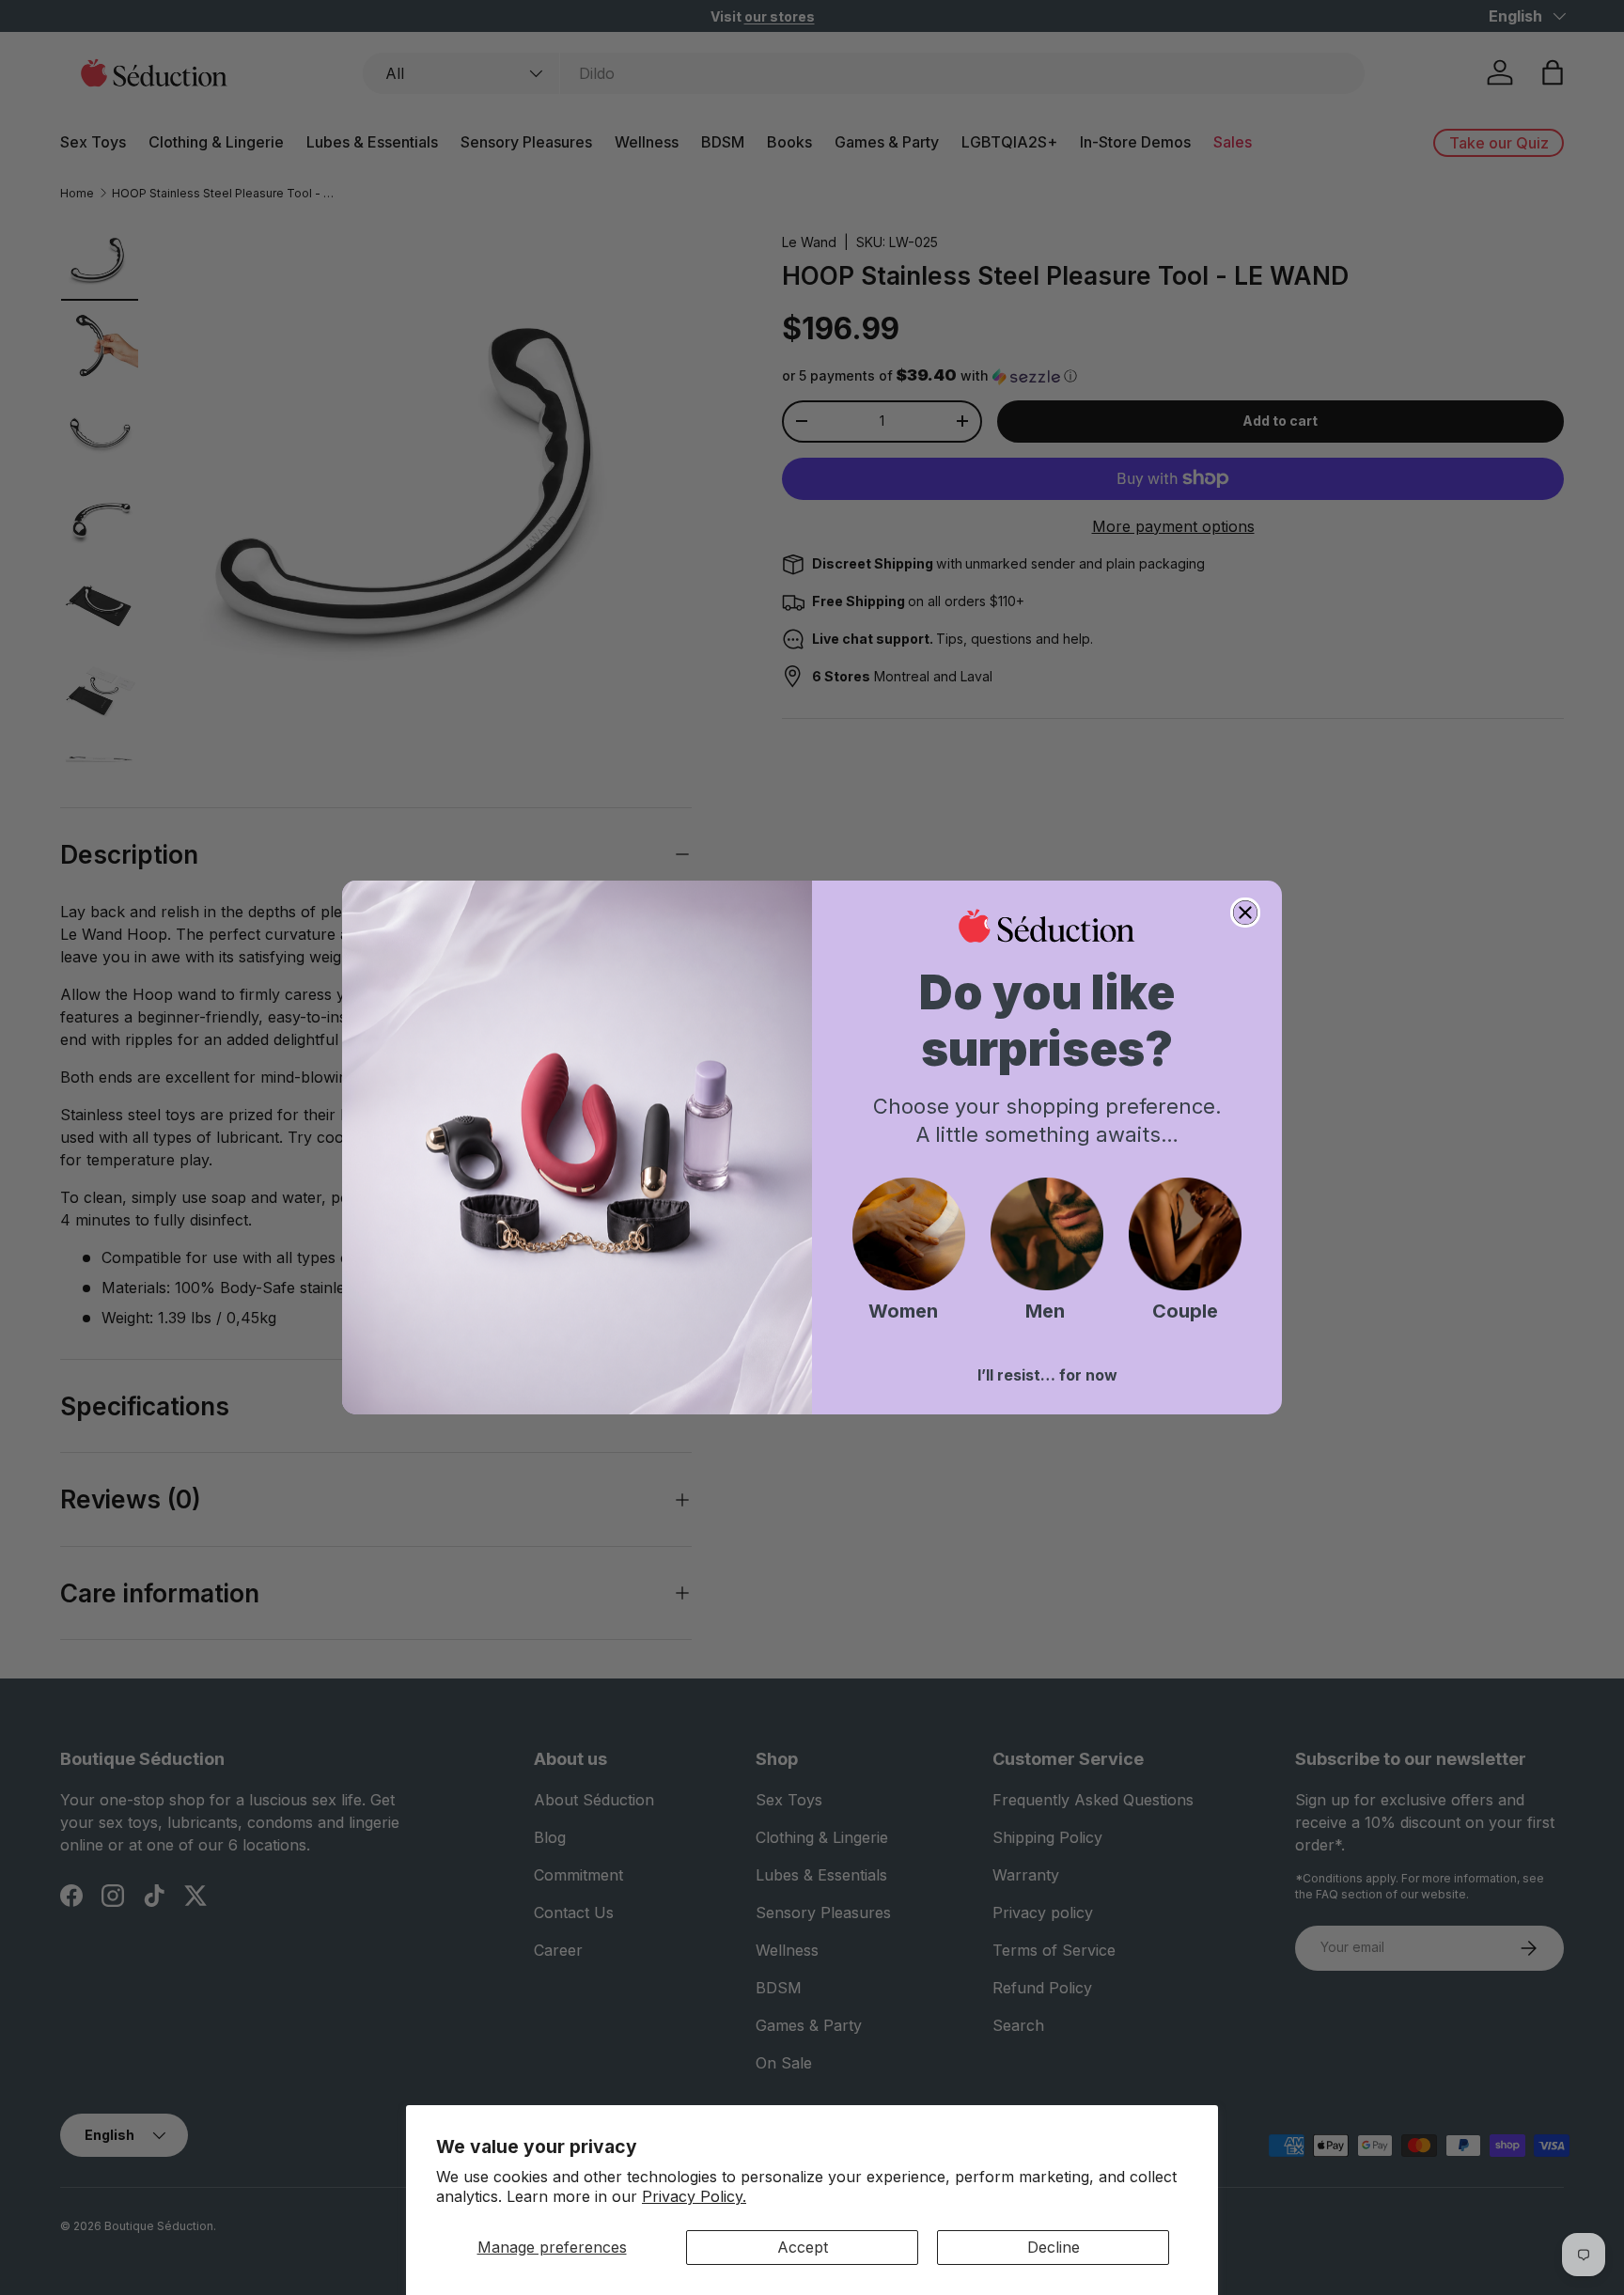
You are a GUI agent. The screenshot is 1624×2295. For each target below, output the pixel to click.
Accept (803, 2247)
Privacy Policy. (694, 2196)
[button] (909, 1234)
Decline (1054, 2247)
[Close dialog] (1245, 913)
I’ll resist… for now (1047, 1375)
